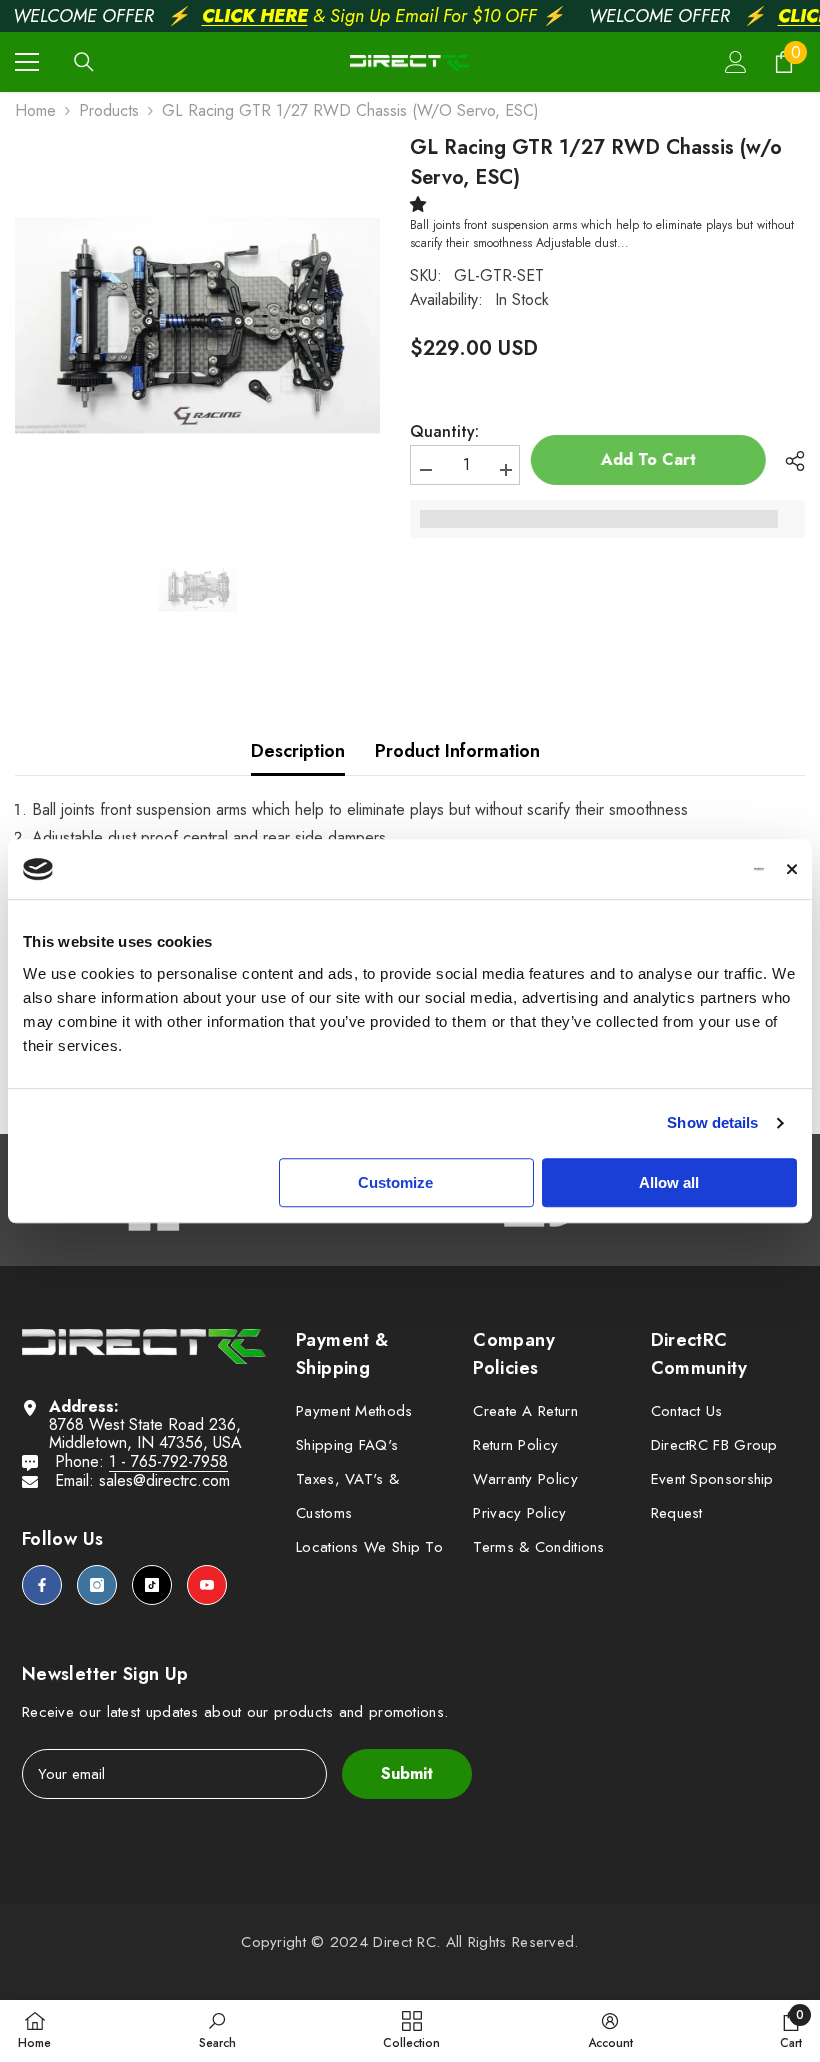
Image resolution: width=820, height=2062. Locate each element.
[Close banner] (792, 869)
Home (35, 111)
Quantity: (444, 432)
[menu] (27, 62)
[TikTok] (152, 1585)
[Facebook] (42, 1585)
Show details (712, 1122)
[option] (197, 325)
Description (298, 751)
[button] (422, 204)
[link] (217, 2030)
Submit (407, 1773)
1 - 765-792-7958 (168, 1461)
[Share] (787, 461)
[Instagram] (97, 1585)
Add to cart (653, 459)
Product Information (457, 751)
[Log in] (736, 62)
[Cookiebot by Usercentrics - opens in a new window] (676, 869)
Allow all (669, 1182)
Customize (395, 1182)
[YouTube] (207, 1585)
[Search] (84, 62)
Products (109, 111)
